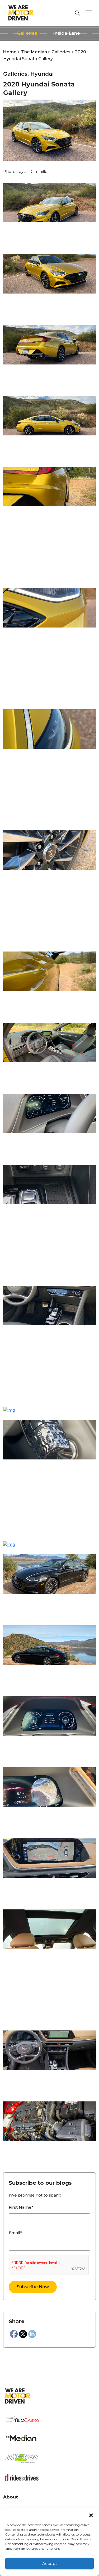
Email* (15, 2233)
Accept (50, 2564)
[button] (91, 2515)
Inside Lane (67, 33)
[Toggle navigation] (89, 13)
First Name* (21, 2207)
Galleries (27, 33)
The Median (34, 52)
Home (10, 52)
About (11, 2497)
